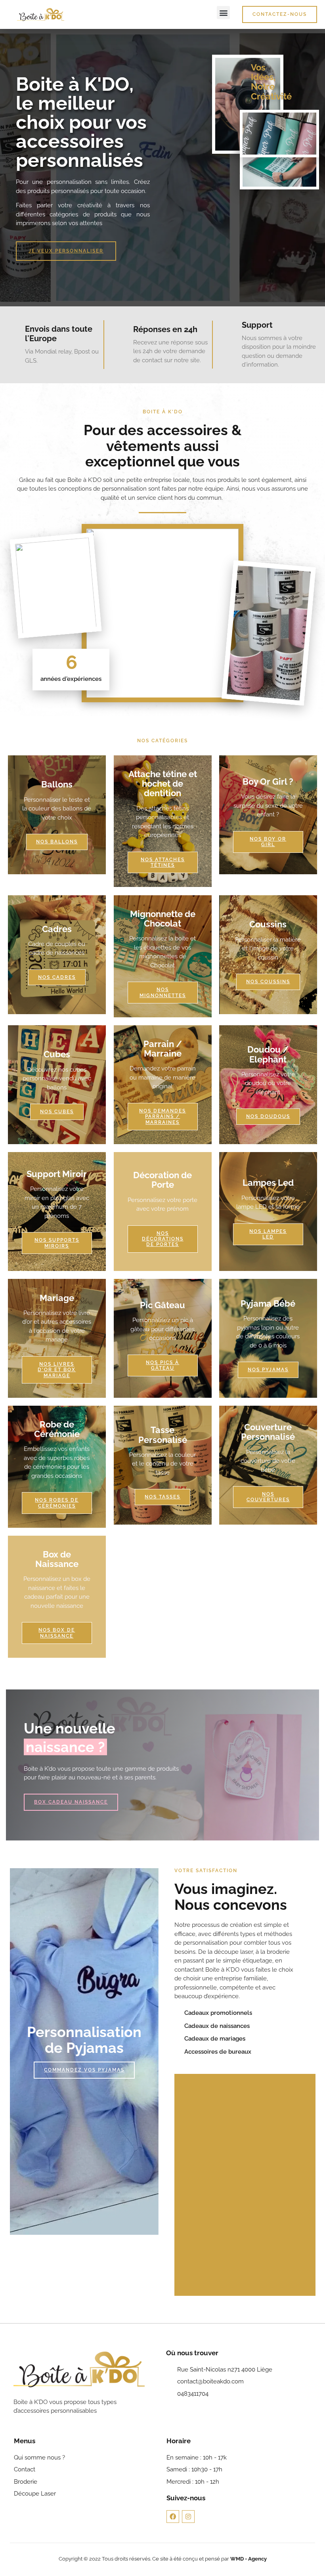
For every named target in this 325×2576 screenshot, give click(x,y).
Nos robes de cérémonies (57, 1503)
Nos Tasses (162, 1497)
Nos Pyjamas (268, 1370)
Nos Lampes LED (268, 1234)
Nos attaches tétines (162, 862)
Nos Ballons (57, 842)
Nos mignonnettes (162, 992)
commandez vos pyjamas (84, 2070)
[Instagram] (188, 2517)
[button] (223, 12)
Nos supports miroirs (57, 1243)
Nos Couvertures (268, 1497)
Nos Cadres (57, 977)
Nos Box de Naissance (57, 1633)
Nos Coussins (268, 982)
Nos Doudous (268, 1116)
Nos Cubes (57, 1112)
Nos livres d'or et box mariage (57, 1370)
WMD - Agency (249, 2559)
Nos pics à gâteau (162, 1365)
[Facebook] (173, 2517)
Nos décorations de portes (162, 1239)
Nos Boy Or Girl (268, 842)
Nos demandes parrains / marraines (162, 1117)
